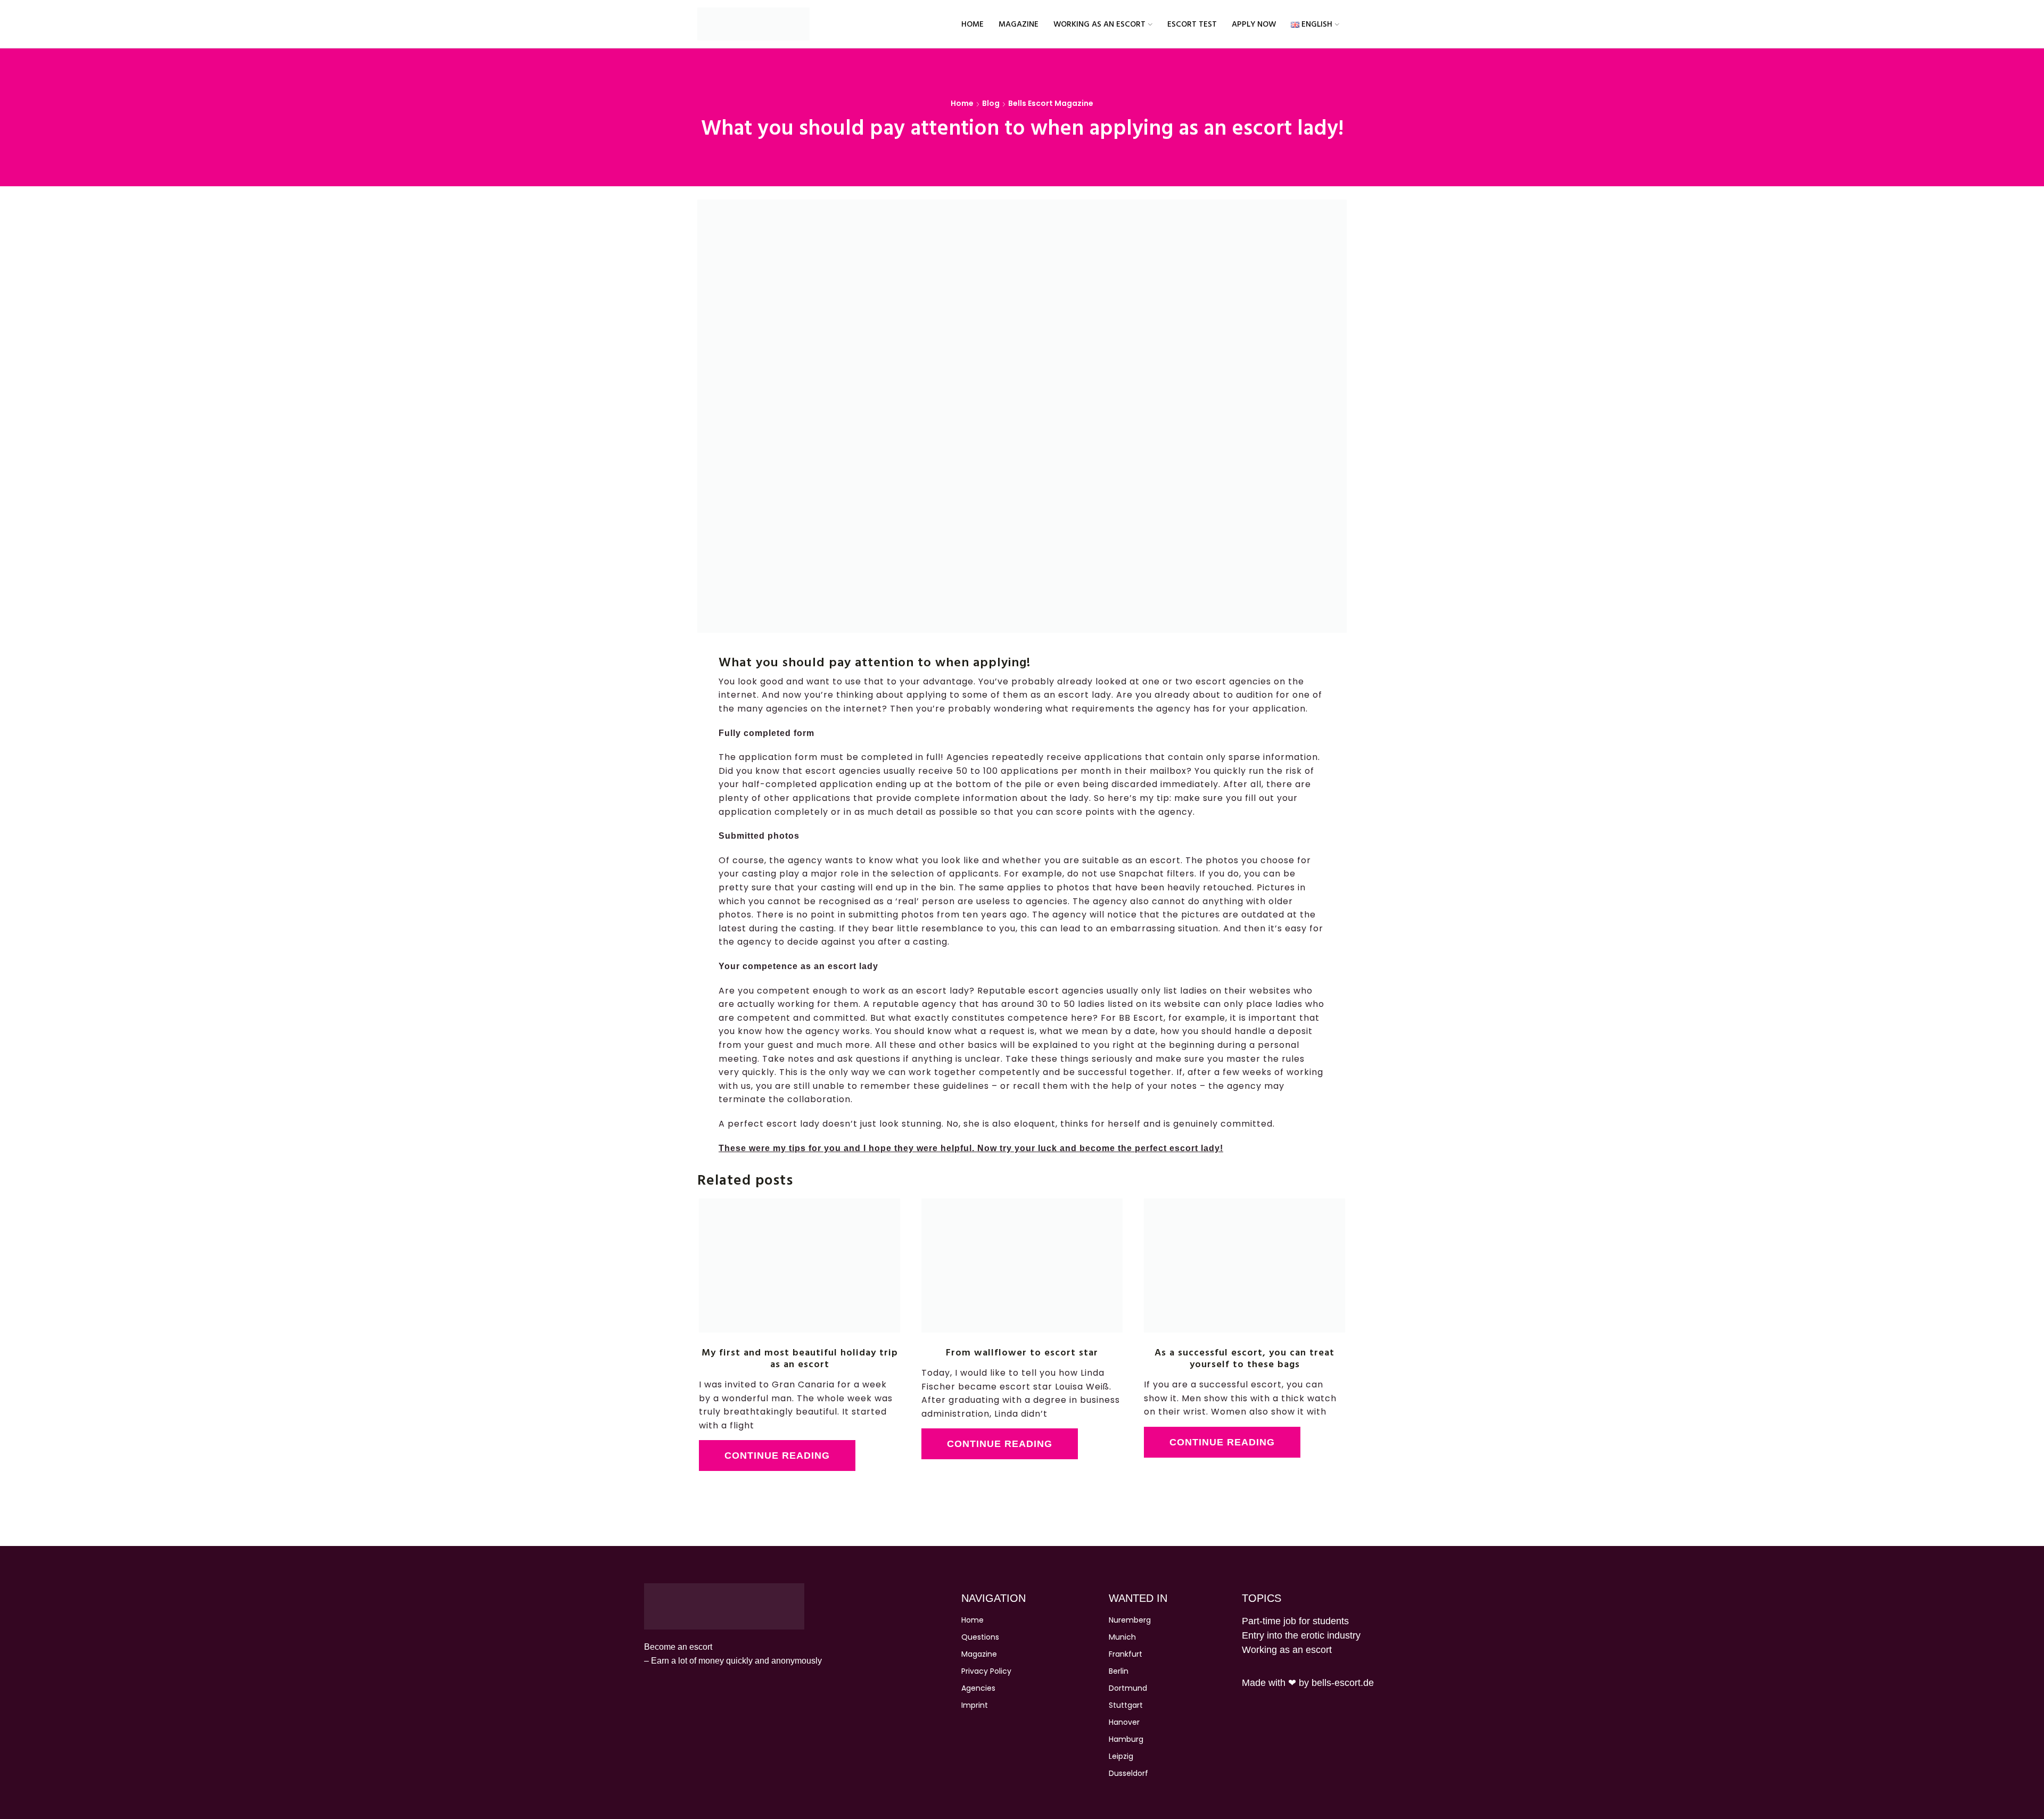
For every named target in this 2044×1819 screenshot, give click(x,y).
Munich (1122, 1637)
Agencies (978, 1688)
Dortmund (1128, 1688)
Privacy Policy (986, 1671)
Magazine (1019, 24)
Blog (991, 103)
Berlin (1119, 1671)
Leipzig (1121, 1756)
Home (972, 24)
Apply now (1254, 24)
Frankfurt (1126, 1654)
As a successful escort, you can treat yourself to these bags (1244, 1358)
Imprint (975, 1705)
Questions (980, 1637)
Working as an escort (1099, 24)
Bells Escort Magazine (1051, 103)
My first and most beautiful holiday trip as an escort (800, 1358)
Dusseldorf (1128, 1773)
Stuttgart (1126, 1705)
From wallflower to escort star (1022, 1352)
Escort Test (1192, 24)
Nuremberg (1130, 1620)
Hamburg (1126, 1739)
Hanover (1124, 1722)
